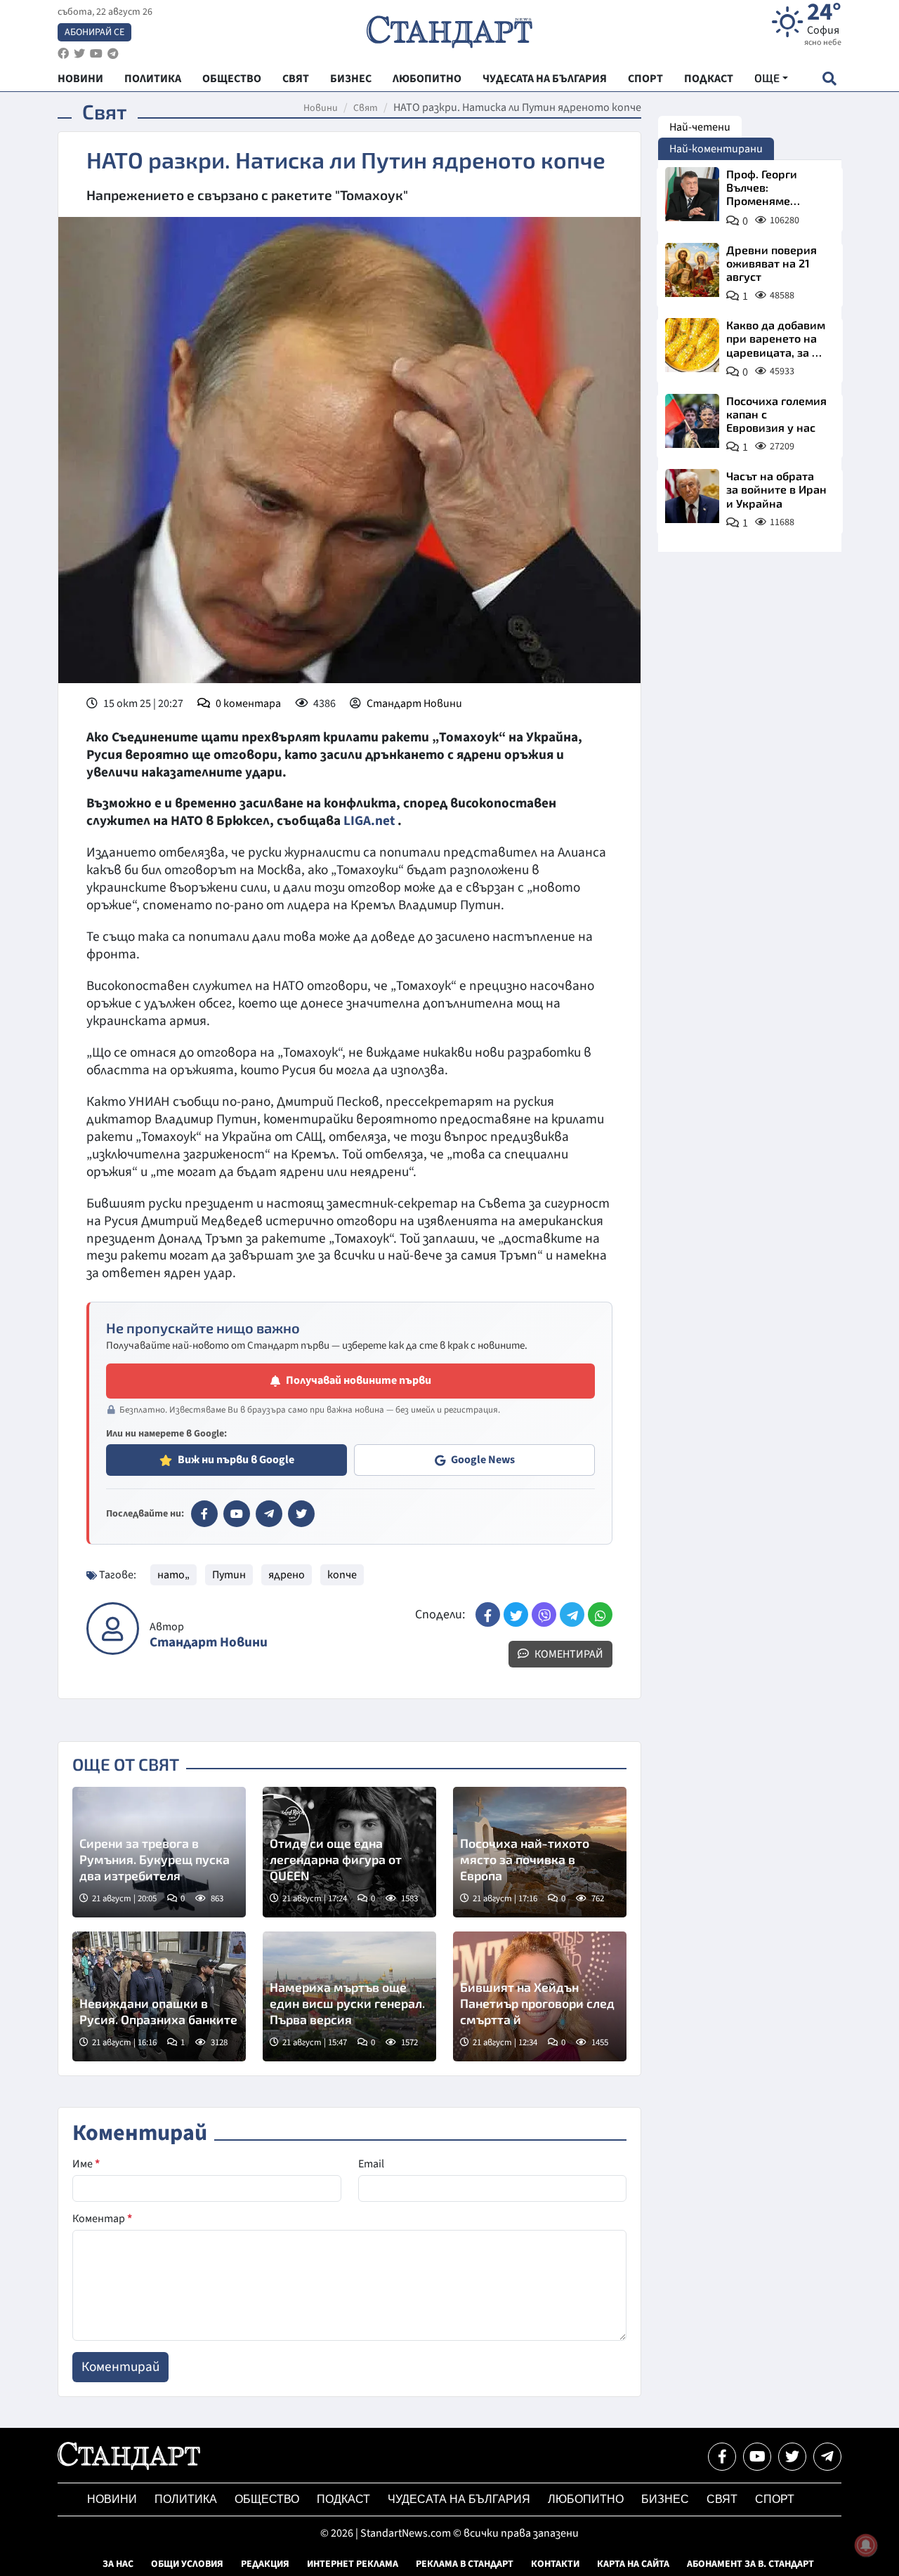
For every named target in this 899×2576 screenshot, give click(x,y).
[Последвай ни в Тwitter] (792, 2457)
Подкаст (343, 2499)
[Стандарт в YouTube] (237, 1514)
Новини (321, 108)
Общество (267, 2499)
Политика (186, 2499)
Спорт (775, 2499)
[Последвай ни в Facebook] (722, 2457)
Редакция (265, 2564)
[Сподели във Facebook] (488, 1614)
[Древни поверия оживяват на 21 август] (692, 270)
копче (342, 1575)
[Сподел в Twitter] (516, 1614)
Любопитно (586, 2499)
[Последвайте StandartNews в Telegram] (113, 54)
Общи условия (187, 2564)
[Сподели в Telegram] (572, 1614)
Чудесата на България (459, 2499)
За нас (118, 2564)
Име (86, 2164)
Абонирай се (94, 32)
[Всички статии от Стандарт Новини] (113, 1629)
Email (371, 2164)
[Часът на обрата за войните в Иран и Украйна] (692, 496)
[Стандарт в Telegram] (269, 1514)
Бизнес (665, 2499)
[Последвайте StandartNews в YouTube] (96, 54)
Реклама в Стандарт (465, 2564)
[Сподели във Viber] (544, 1614)
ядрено (287, 1575)
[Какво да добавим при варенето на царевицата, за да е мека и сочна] (692, 345)
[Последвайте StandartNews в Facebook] (63, 54)
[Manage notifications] (866, 2545)
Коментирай (568, 1654)
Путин (229, 1575)
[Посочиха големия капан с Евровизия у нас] (692, 421)
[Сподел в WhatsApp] (600, 1614)
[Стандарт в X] (301, 1514)
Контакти (555, 2564)
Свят (366, 108)
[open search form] (829, 78)
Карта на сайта (633, 2564)
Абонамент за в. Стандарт (750, 2564)
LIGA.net (369, 821)
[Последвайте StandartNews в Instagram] (79, 54)
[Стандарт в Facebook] (204, 1514)
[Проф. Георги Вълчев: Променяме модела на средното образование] (692, 194)
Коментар (102, 2219)
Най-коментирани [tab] (716, 149)
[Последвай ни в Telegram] (827, 2457)
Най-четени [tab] (700, 127)
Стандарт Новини (414, 704)
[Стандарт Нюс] (129, 2466)
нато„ (173, 1575)
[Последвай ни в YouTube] (757, 2457)
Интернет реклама (353, 2564)
